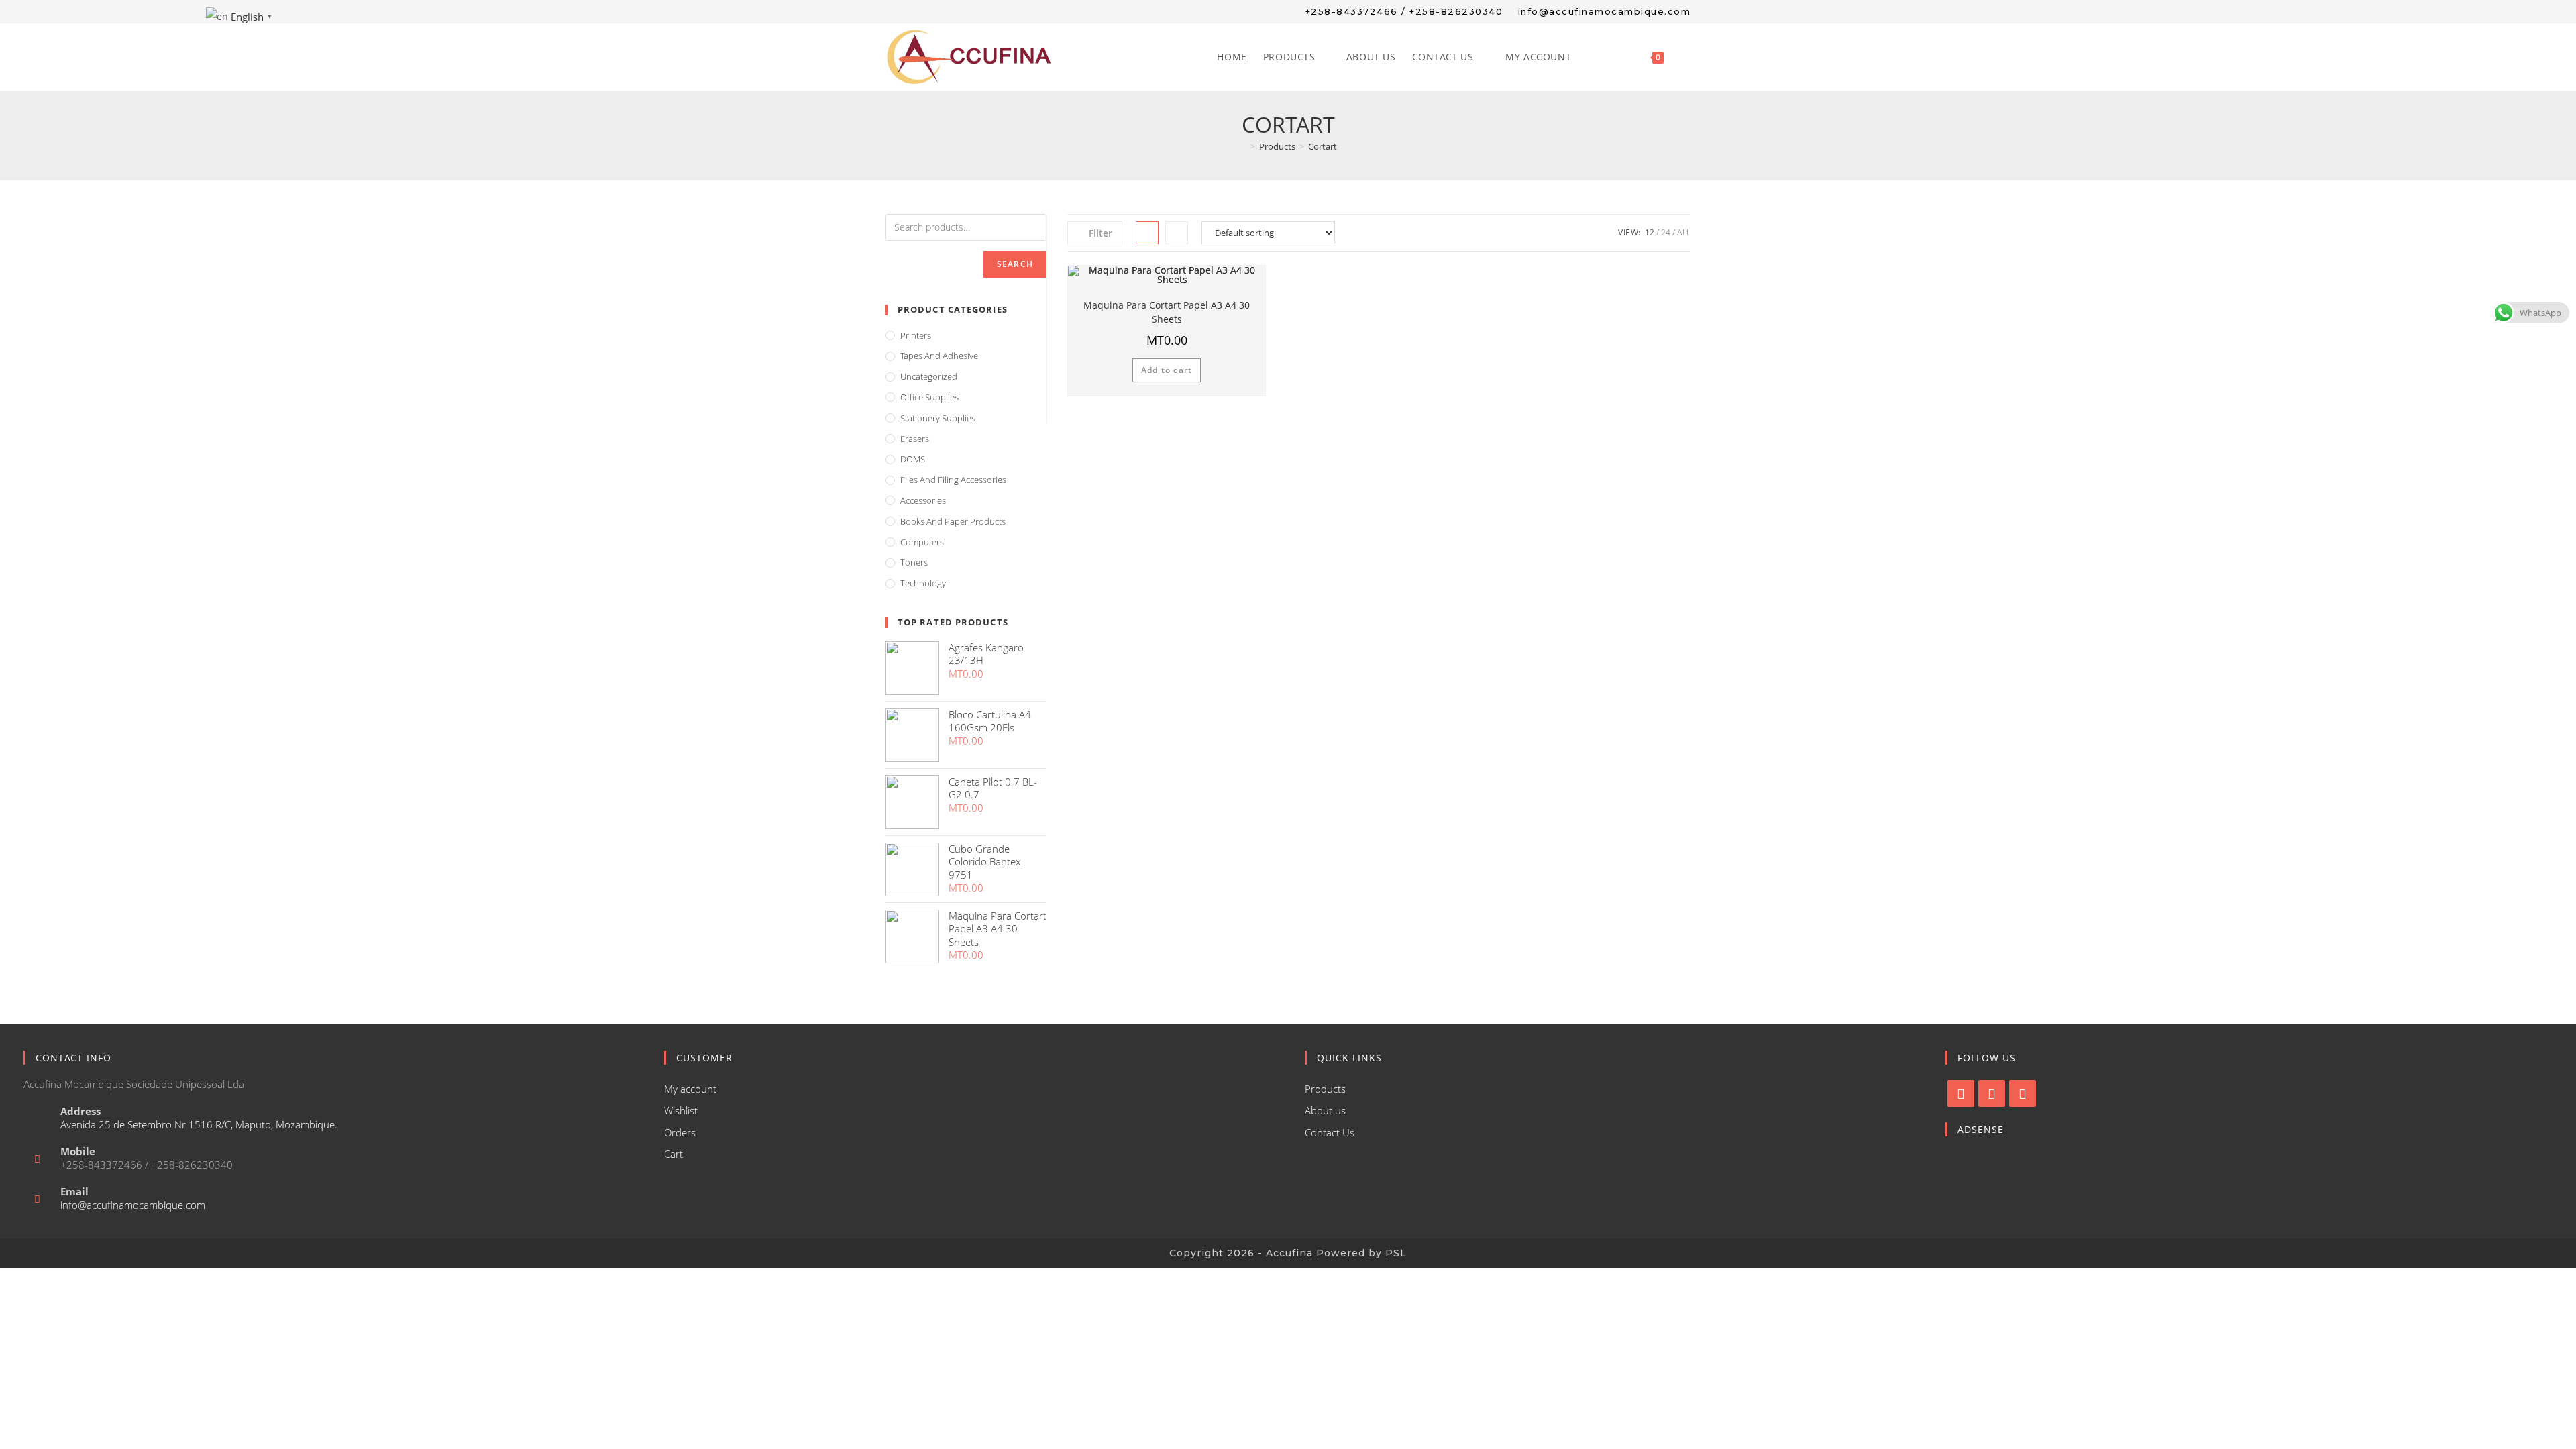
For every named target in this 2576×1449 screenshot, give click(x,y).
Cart (674, 1154)
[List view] (1177, 233)
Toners (914, 562)
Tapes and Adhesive (939, 356)
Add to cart (1167, 370)
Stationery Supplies (938, 418)
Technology (923, 583)
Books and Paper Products (953, 521)
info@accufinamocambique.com (133, 1205)
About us (1325, 1110)
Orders (680, 1132)
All (1684, 232)
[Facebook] (1961, 1093)
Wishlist (681, 1110)
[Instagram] (1992, 1093)
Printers (916, 335)
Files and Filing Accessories (953, 480)
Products (1325, 1089)
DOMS (913, 459)
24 (1666, 232)
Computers (922, 542)
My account (690, 1089)
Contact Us (1330, 1132)
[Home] (1243, 146)
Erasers (915, 439)
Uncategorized (929, 376)
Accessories (923, 500)
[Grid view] (1147, 233)
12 (1650, 232)
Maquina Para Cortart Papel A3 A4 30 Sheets (1167, 312)
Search (1015, 264)
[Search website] (1686, 57)
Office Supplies (929, 397)
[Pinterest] (2023, 1093)
